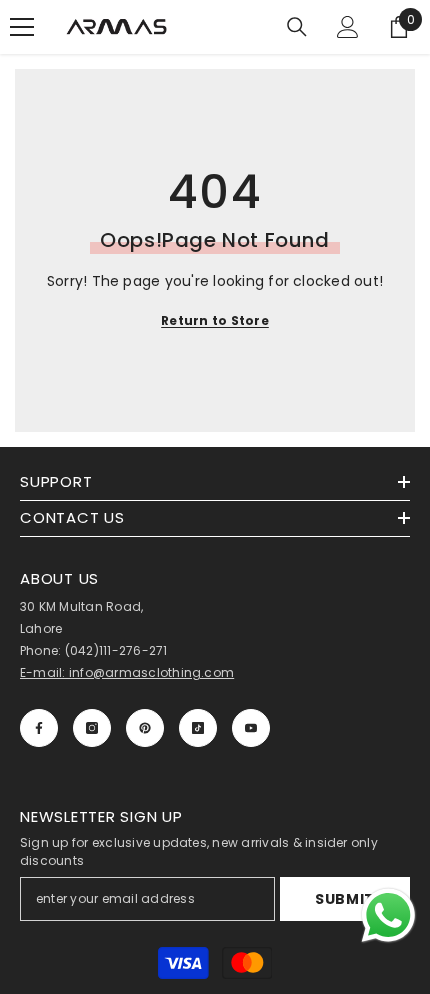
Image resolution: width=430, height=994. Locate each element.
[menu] (22, 27)
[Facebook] (39, 728)
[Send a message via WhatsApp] (388, 915)
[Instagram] (92, 728)
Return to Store (215, 320)
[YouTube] (251, 728)
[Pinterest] (145, 728)
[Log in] (348, 27)
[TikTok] (198, 728)
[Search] (297, 27)
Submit (345, 899)
